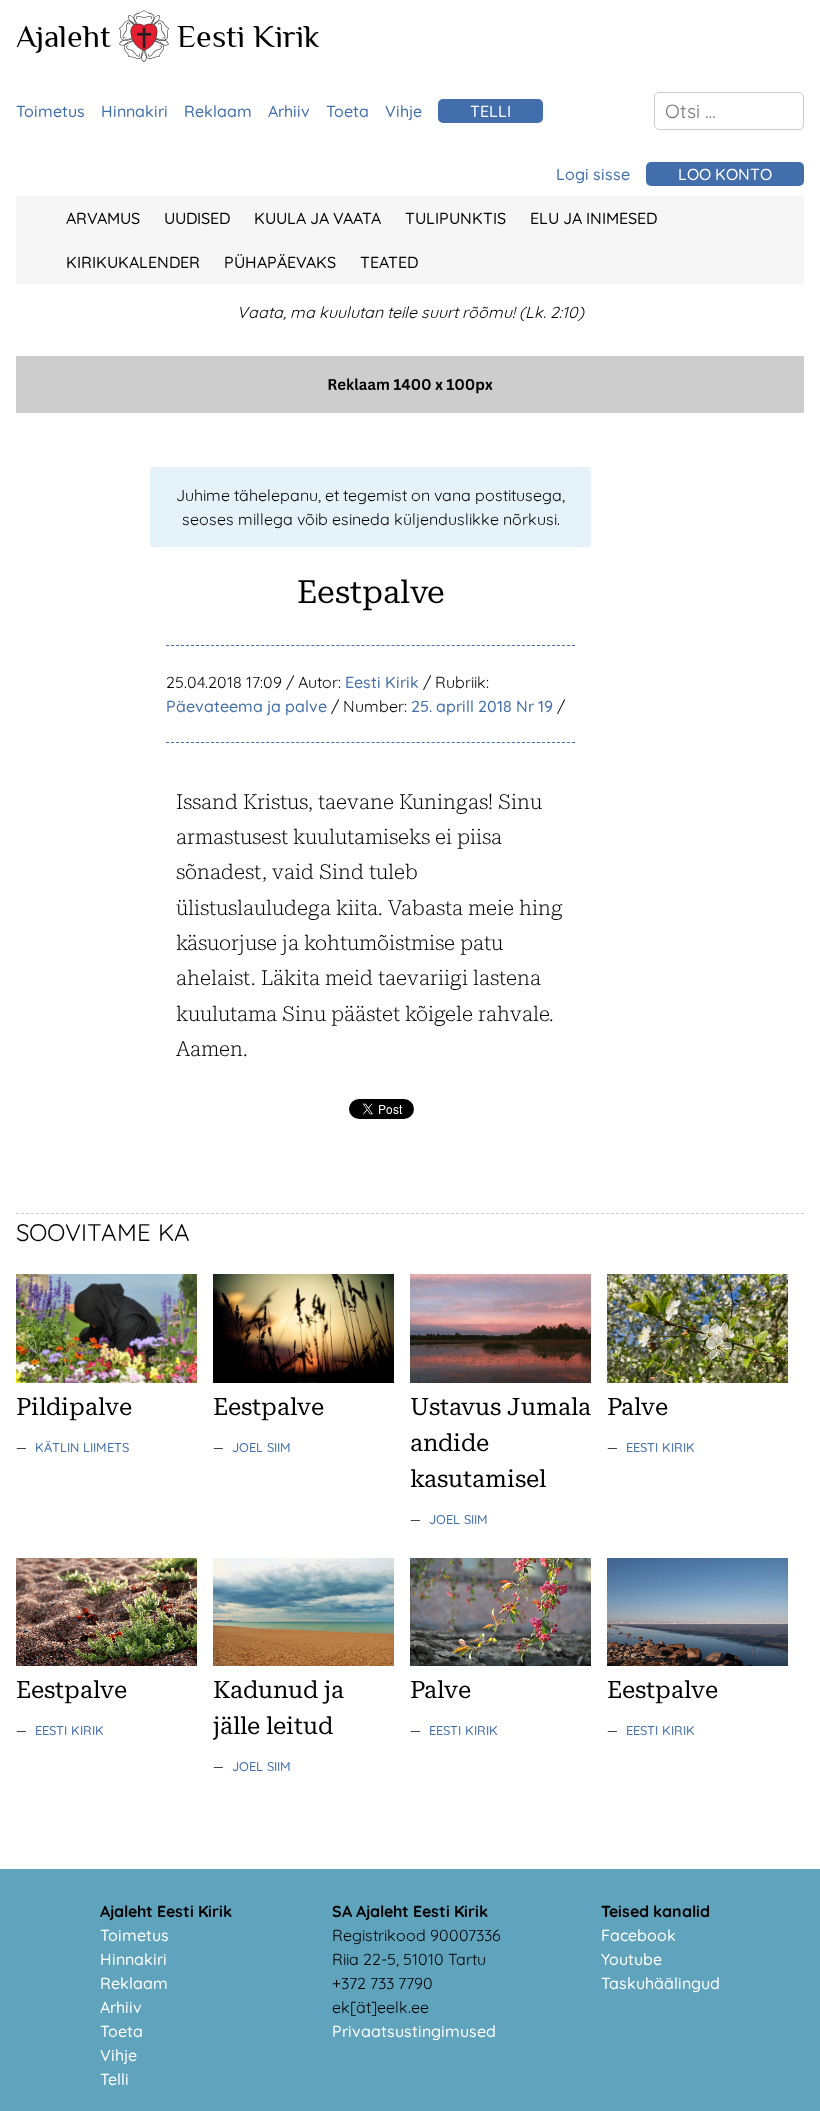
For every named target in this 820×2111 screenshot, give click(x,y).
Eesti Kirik (248, 36)
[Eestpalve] (303, 1377)
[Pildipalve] (106, 1377)
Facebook (638, 1935)
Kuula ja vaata (317, 218)
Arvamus (103, 218)
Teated (389, 262)
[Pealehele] (144, 56)
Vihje (403, 111)
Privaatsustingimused (414, 2031)
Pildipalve (74, 1407)
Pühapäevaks (280, 262)
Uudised (197, 218)
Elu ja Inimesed (593, 218)
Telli (490, 111)
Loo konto (725, 174)
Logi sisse (593, 174)
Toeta (347, 111)
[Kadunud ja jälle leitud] (303, 1660)
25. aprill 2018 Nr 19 (482, 706)
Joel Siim (261, 1447)
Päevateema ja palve (246, 706)
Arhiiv (289, 111)
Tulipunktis (455, 218)
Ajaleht (63, 36)
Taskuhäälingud (660, 1983)
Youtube (631, 1959)
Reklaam (218, 111)
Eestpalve (268, 1407)
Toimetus (50, 111)
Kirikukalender (133, 262)
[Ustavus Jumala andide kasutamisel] (500, 1377)
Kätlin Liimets (82, 1447)
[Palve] (697, 1377)
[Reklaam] (410, 407)
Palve (637, 1407)
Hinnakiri (134, 111)
